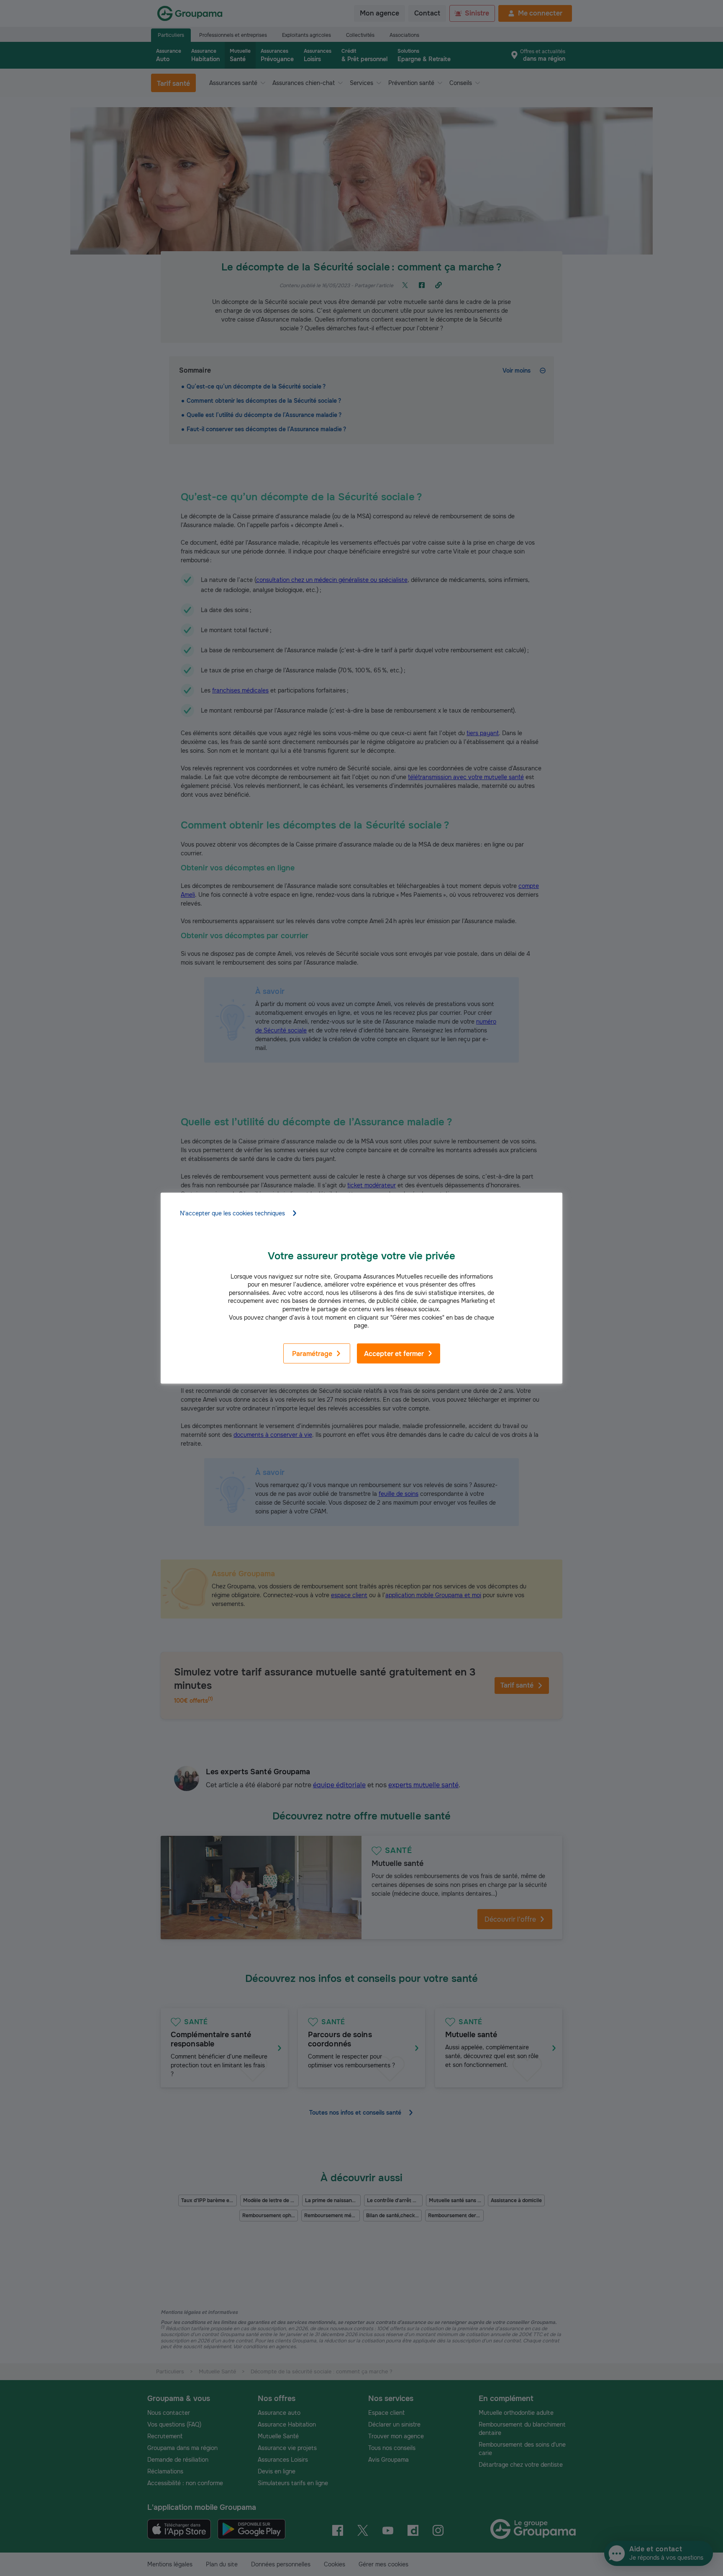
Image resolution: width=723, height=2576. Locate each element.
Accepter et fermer (394, 1354)
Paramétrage (312, 1354)
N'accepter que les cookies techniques (232, 1213)
